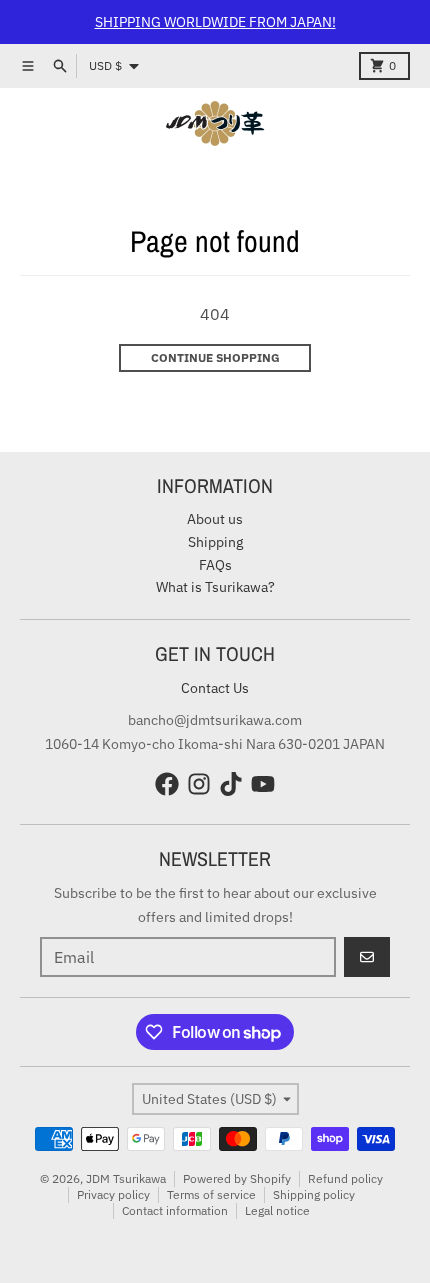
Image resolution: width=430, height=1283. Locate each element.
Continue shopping (215, 357)
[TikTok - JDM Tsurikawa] (231, 784)
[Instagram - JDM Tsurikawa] (199, 784)
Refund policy (345, 1178)
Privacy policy (113, 1194)
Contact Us (215, 688)
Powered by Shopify (237, 1178)
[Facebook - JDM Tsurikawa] (167, 784)
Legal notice (277, 1210)
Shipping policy (314, 1194)
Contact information (175, 1210)
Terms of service (211, 1194)
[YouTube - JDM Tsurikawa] (263, 784)
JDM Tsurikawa (126, 1178)
